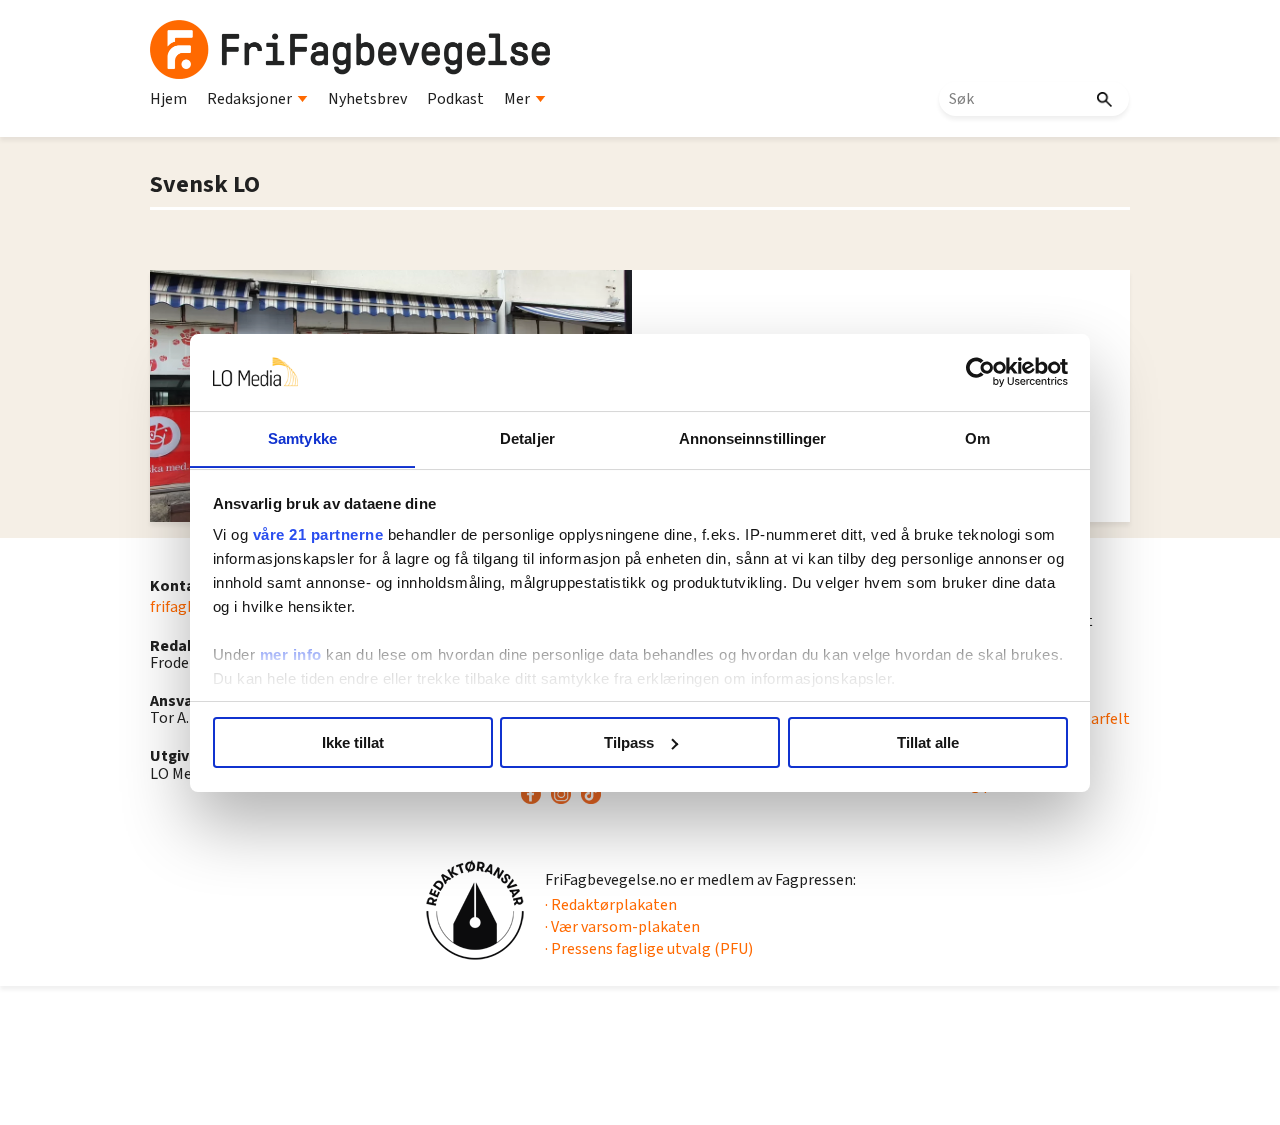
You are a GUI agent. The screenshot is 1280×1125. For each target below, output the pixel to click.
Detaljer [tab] (527, 437)
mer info (291, 654)
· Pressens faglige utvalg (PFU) (649, 949)
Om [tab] (977, 437)
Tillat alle (928, 742)
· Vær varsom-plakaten (622, 927)
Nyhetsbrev (367, 99)
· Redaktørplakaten (611, 905)
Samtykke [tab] (302, 437)
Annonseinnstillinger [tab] (753, 437)
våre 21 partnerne (318, 534)
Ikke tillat (353, 742)
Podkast (455, 99)
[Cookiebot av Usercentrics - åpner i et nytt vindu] (980, 372)
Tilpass (629, 742)
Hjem (168, 99)
